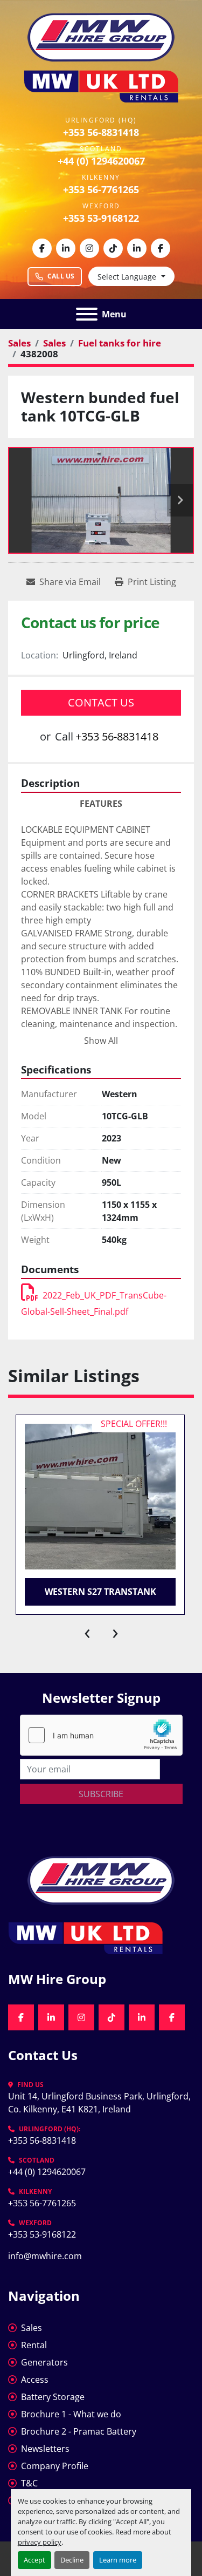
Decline (72, 2560)
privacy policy (40, 2542)
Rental (34, 2345)
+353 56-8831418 (101, 132)
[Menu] (87, 314)
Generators (44, 2362)
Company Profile (55, 2466)
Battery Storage (53, 2397)
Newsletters (45, 2449)
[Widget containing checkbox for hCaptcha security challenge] (101, 1735)
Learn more (118, 2560)
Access (35, 2380)
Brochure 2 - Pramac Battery (79, 2431)
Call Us (61, 276)
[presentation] (87, 1631)
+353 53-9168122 (101, 218)
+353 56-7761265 (101, 189)
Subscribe (101, 1794)
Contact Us (101, 702)
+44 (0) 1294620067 (101, 161)
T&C (29, 2483)
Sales (32, 2328)
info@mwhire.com (45, 2256)
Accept (34, 2560)
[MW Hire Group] (101, 1879)
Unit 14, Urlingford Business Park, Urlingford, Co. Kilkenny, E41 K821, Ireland (100, 2103)
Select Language (127, 277)
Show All (101, 1041)
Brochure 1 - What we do (71, 2414)
